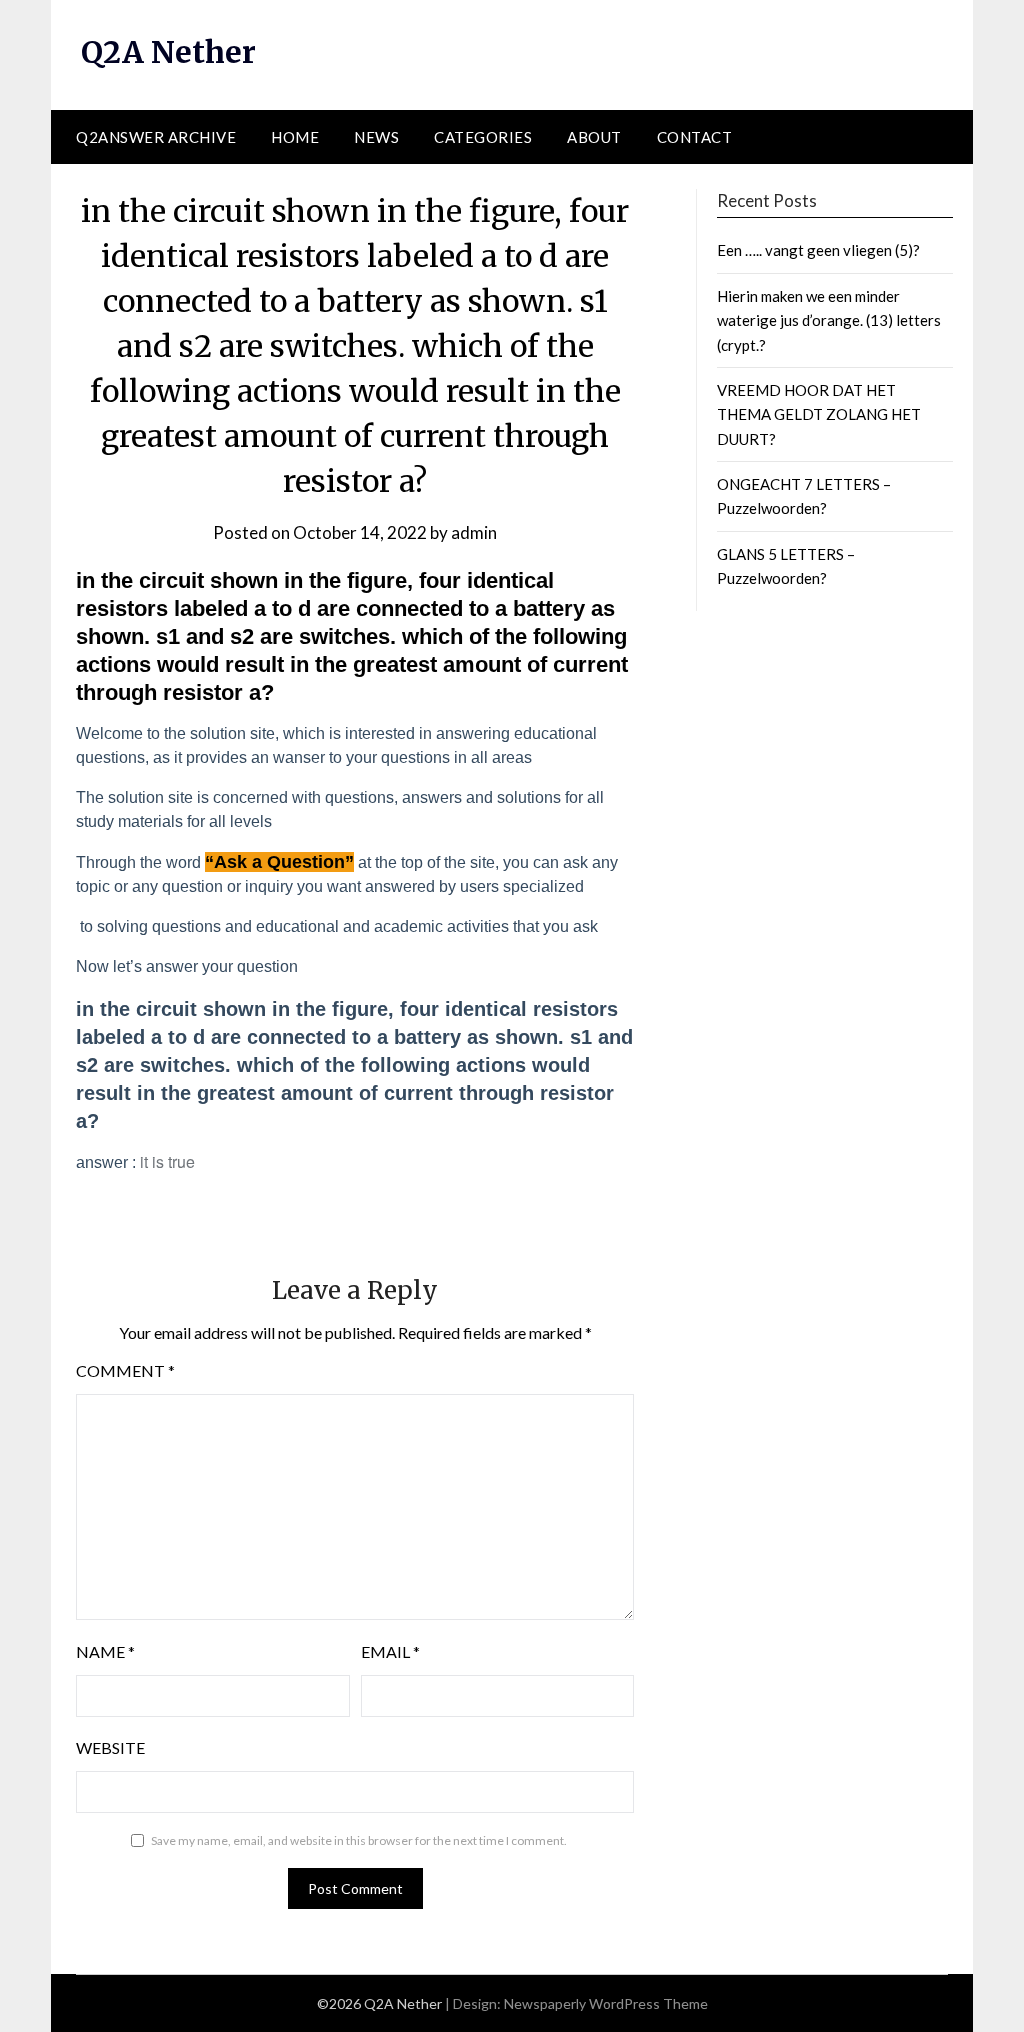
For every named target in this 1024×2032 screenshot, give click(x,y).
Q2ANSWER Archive (156, 137)
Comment (125, 1370)
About (594, 137)
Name (105, 1651)
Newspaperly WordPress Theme (606, 2003)
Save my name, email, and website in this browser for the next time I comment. (359, 1840)
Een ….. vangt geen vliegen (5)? (818, 250)
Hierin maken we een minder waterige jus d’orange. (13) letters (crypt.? (829, 320)
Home (295, 137)
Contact (695, 137)
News (376, 137)
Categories (483, 137)
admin (474, 532)
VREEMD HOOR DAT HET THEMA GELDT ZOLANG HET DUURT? (819, 414)
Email (390, 1651)
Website (110, 1747)
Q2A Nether (168, 52)
